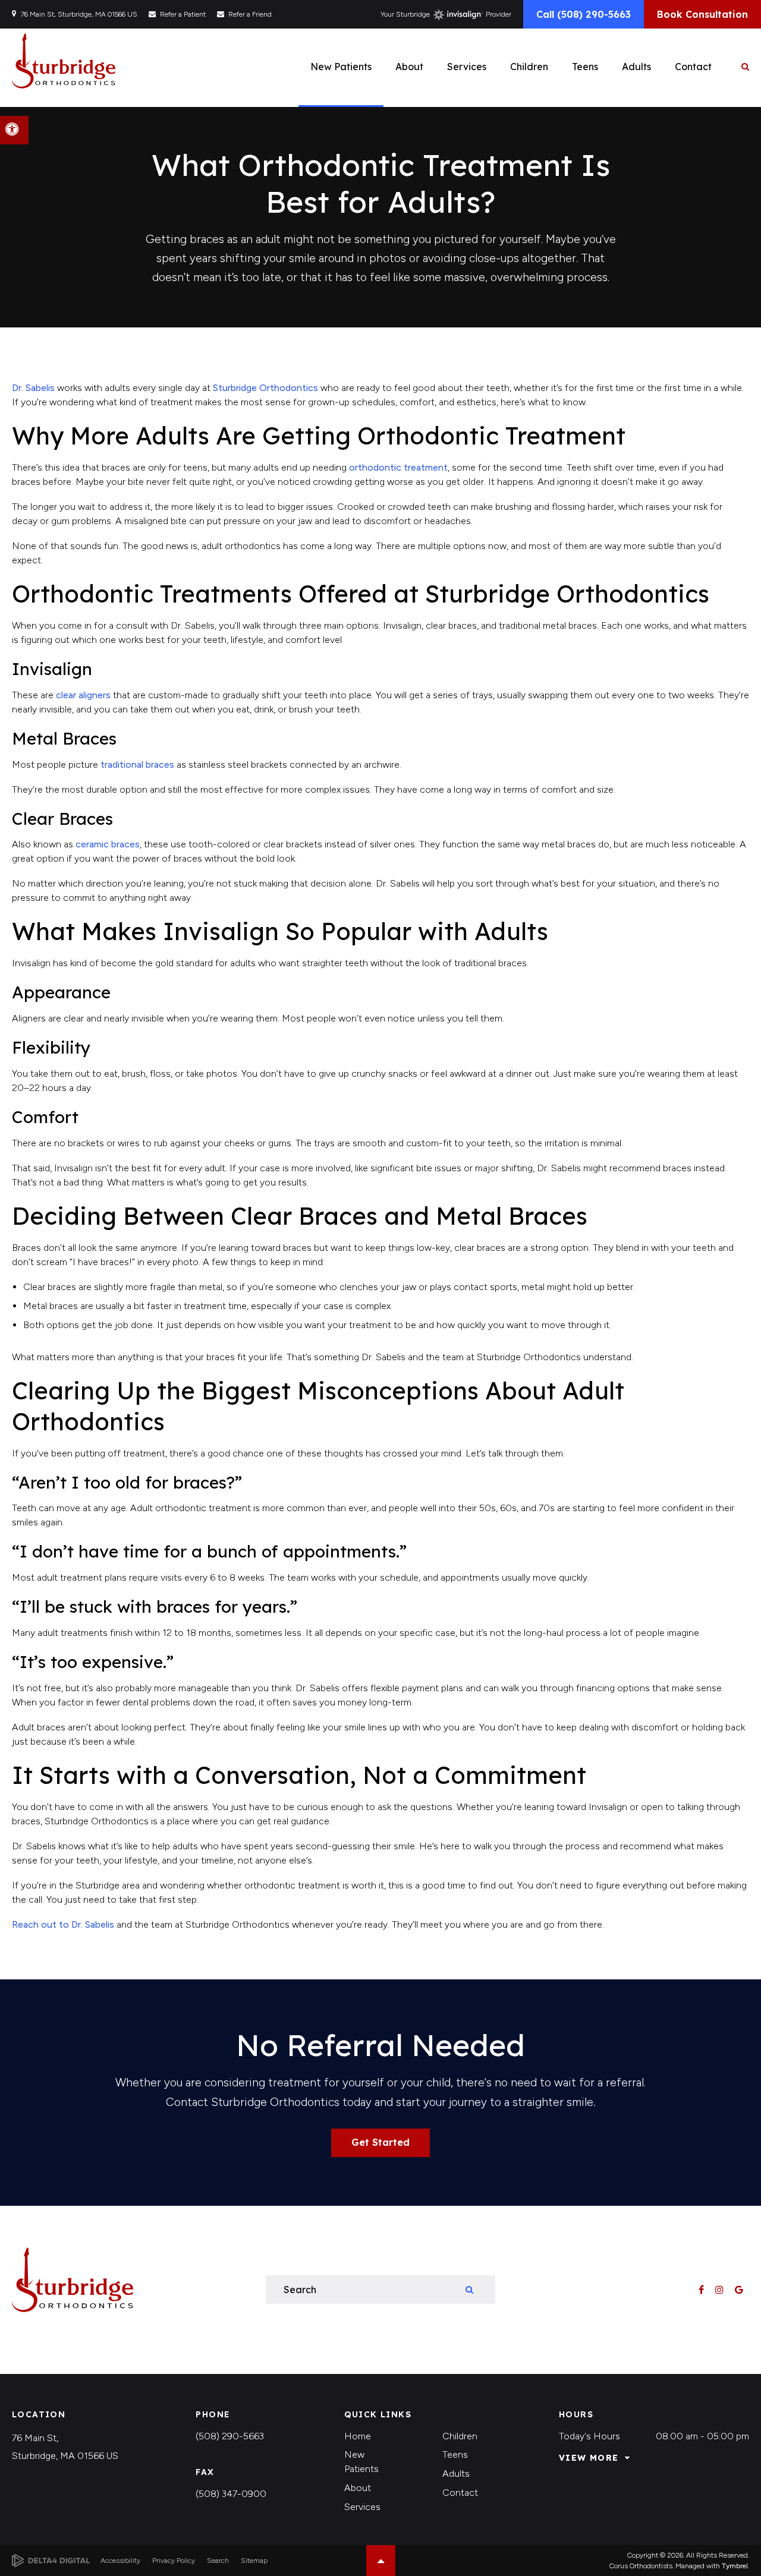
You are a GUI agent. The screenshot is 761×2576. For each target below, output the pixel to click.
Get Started (380, 2142)
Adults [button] (636, 67)
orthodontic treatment (398, 467)
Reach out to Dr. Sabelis (63, 1924)
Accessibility (120, 2561)
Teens (455, 2454)
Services (362, 2507)
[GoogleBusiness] (739, 2290)
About (358, 2488)
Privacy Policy (174, 2561)
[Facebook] (702, 2290)
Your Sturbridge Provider (446, 14)
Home (358, 2436)
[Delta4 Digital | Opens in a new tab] (51, 2561)
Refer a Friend (250, 14)
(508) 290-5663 (230, 2436)
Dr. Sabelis (33, 388)
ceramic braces (108, 844)
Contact (460, 2493)
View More (589, 2458)
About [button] (409, 67)
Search (218, 2561)
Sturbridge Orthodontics (265, 388)
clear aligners (83, 695)
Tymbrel (735, 2566)
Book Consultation (702, 14)
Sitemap (254, 2561)
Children (460, 2436)
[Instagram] (720, 2290)
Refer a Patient (183, 14)
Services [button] (467, 67)
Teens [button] (585, 67)
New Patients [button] (341, 67)
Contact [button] (693, 67)
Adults (456, 2473)
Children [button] (529, 67)
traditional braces (136, 764)
